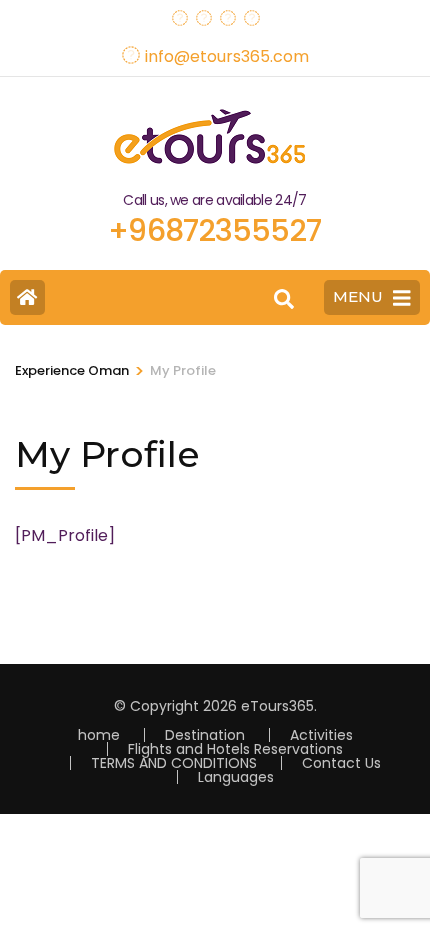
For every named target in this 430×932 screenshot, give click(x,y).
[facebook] (179, 12)
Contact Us (341, 763)
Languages (236, 777)
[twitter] (203, 12)
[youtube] (227, 12)
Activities (321, 735)
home (99, 735)
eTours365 (277, 706)
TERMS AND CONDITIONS (174, 763)
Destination (205, 735)
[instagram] (251, 12)
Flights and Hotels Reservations (235, 749)
